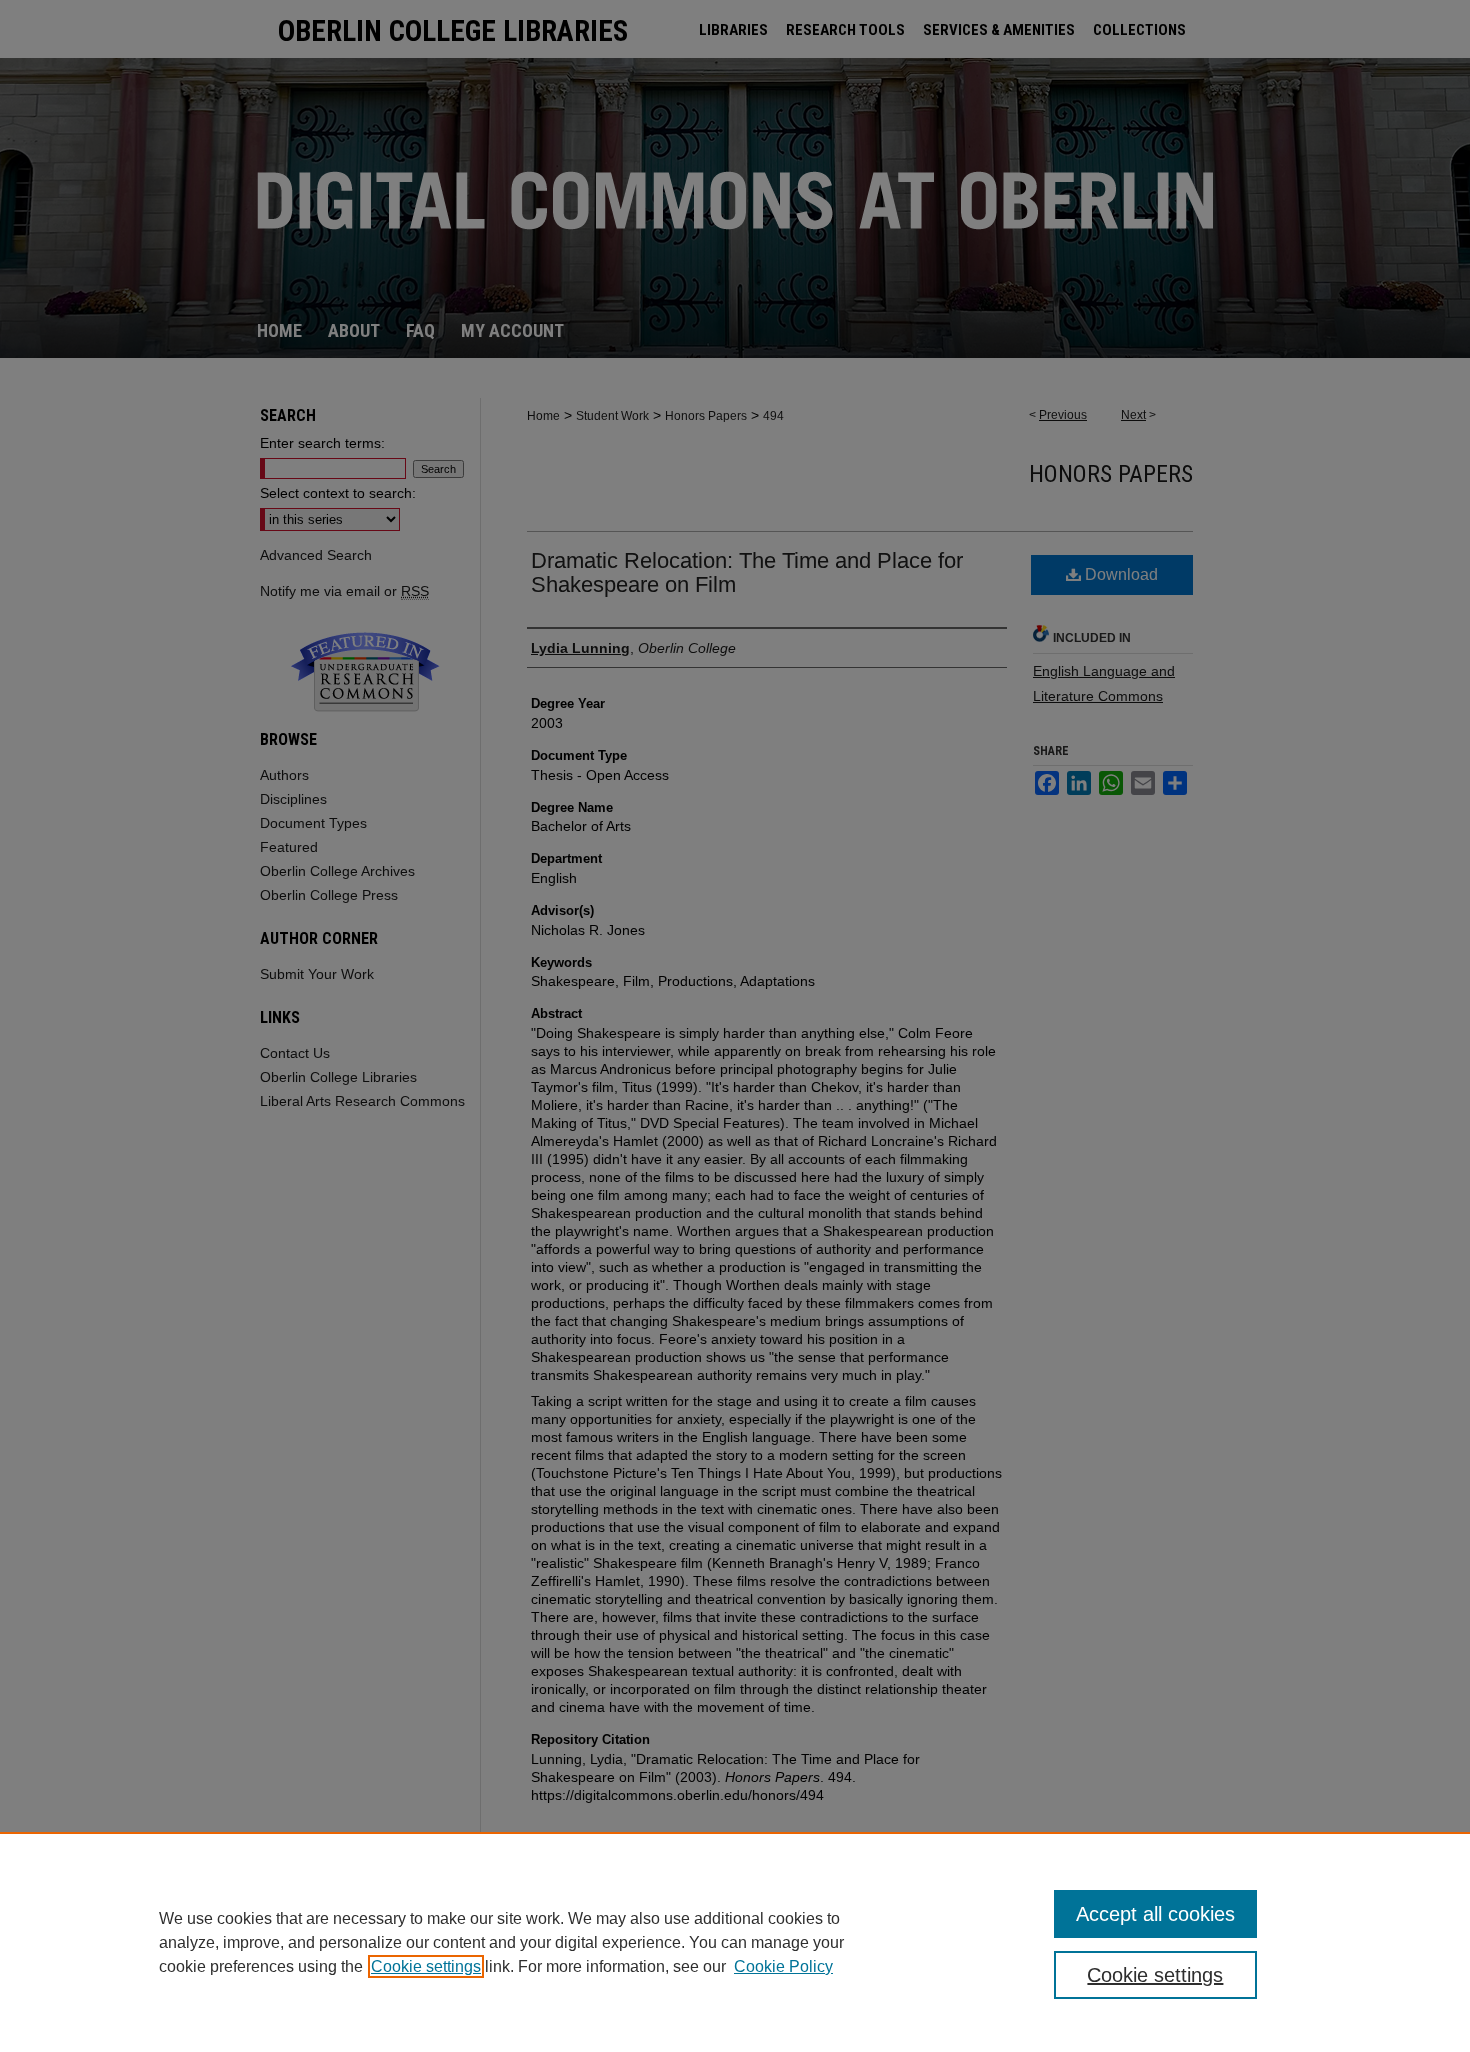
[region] (735, 1942)
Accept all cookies (1155, 1914)
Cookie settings (426, 1966)
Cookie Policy (783, 1966)
